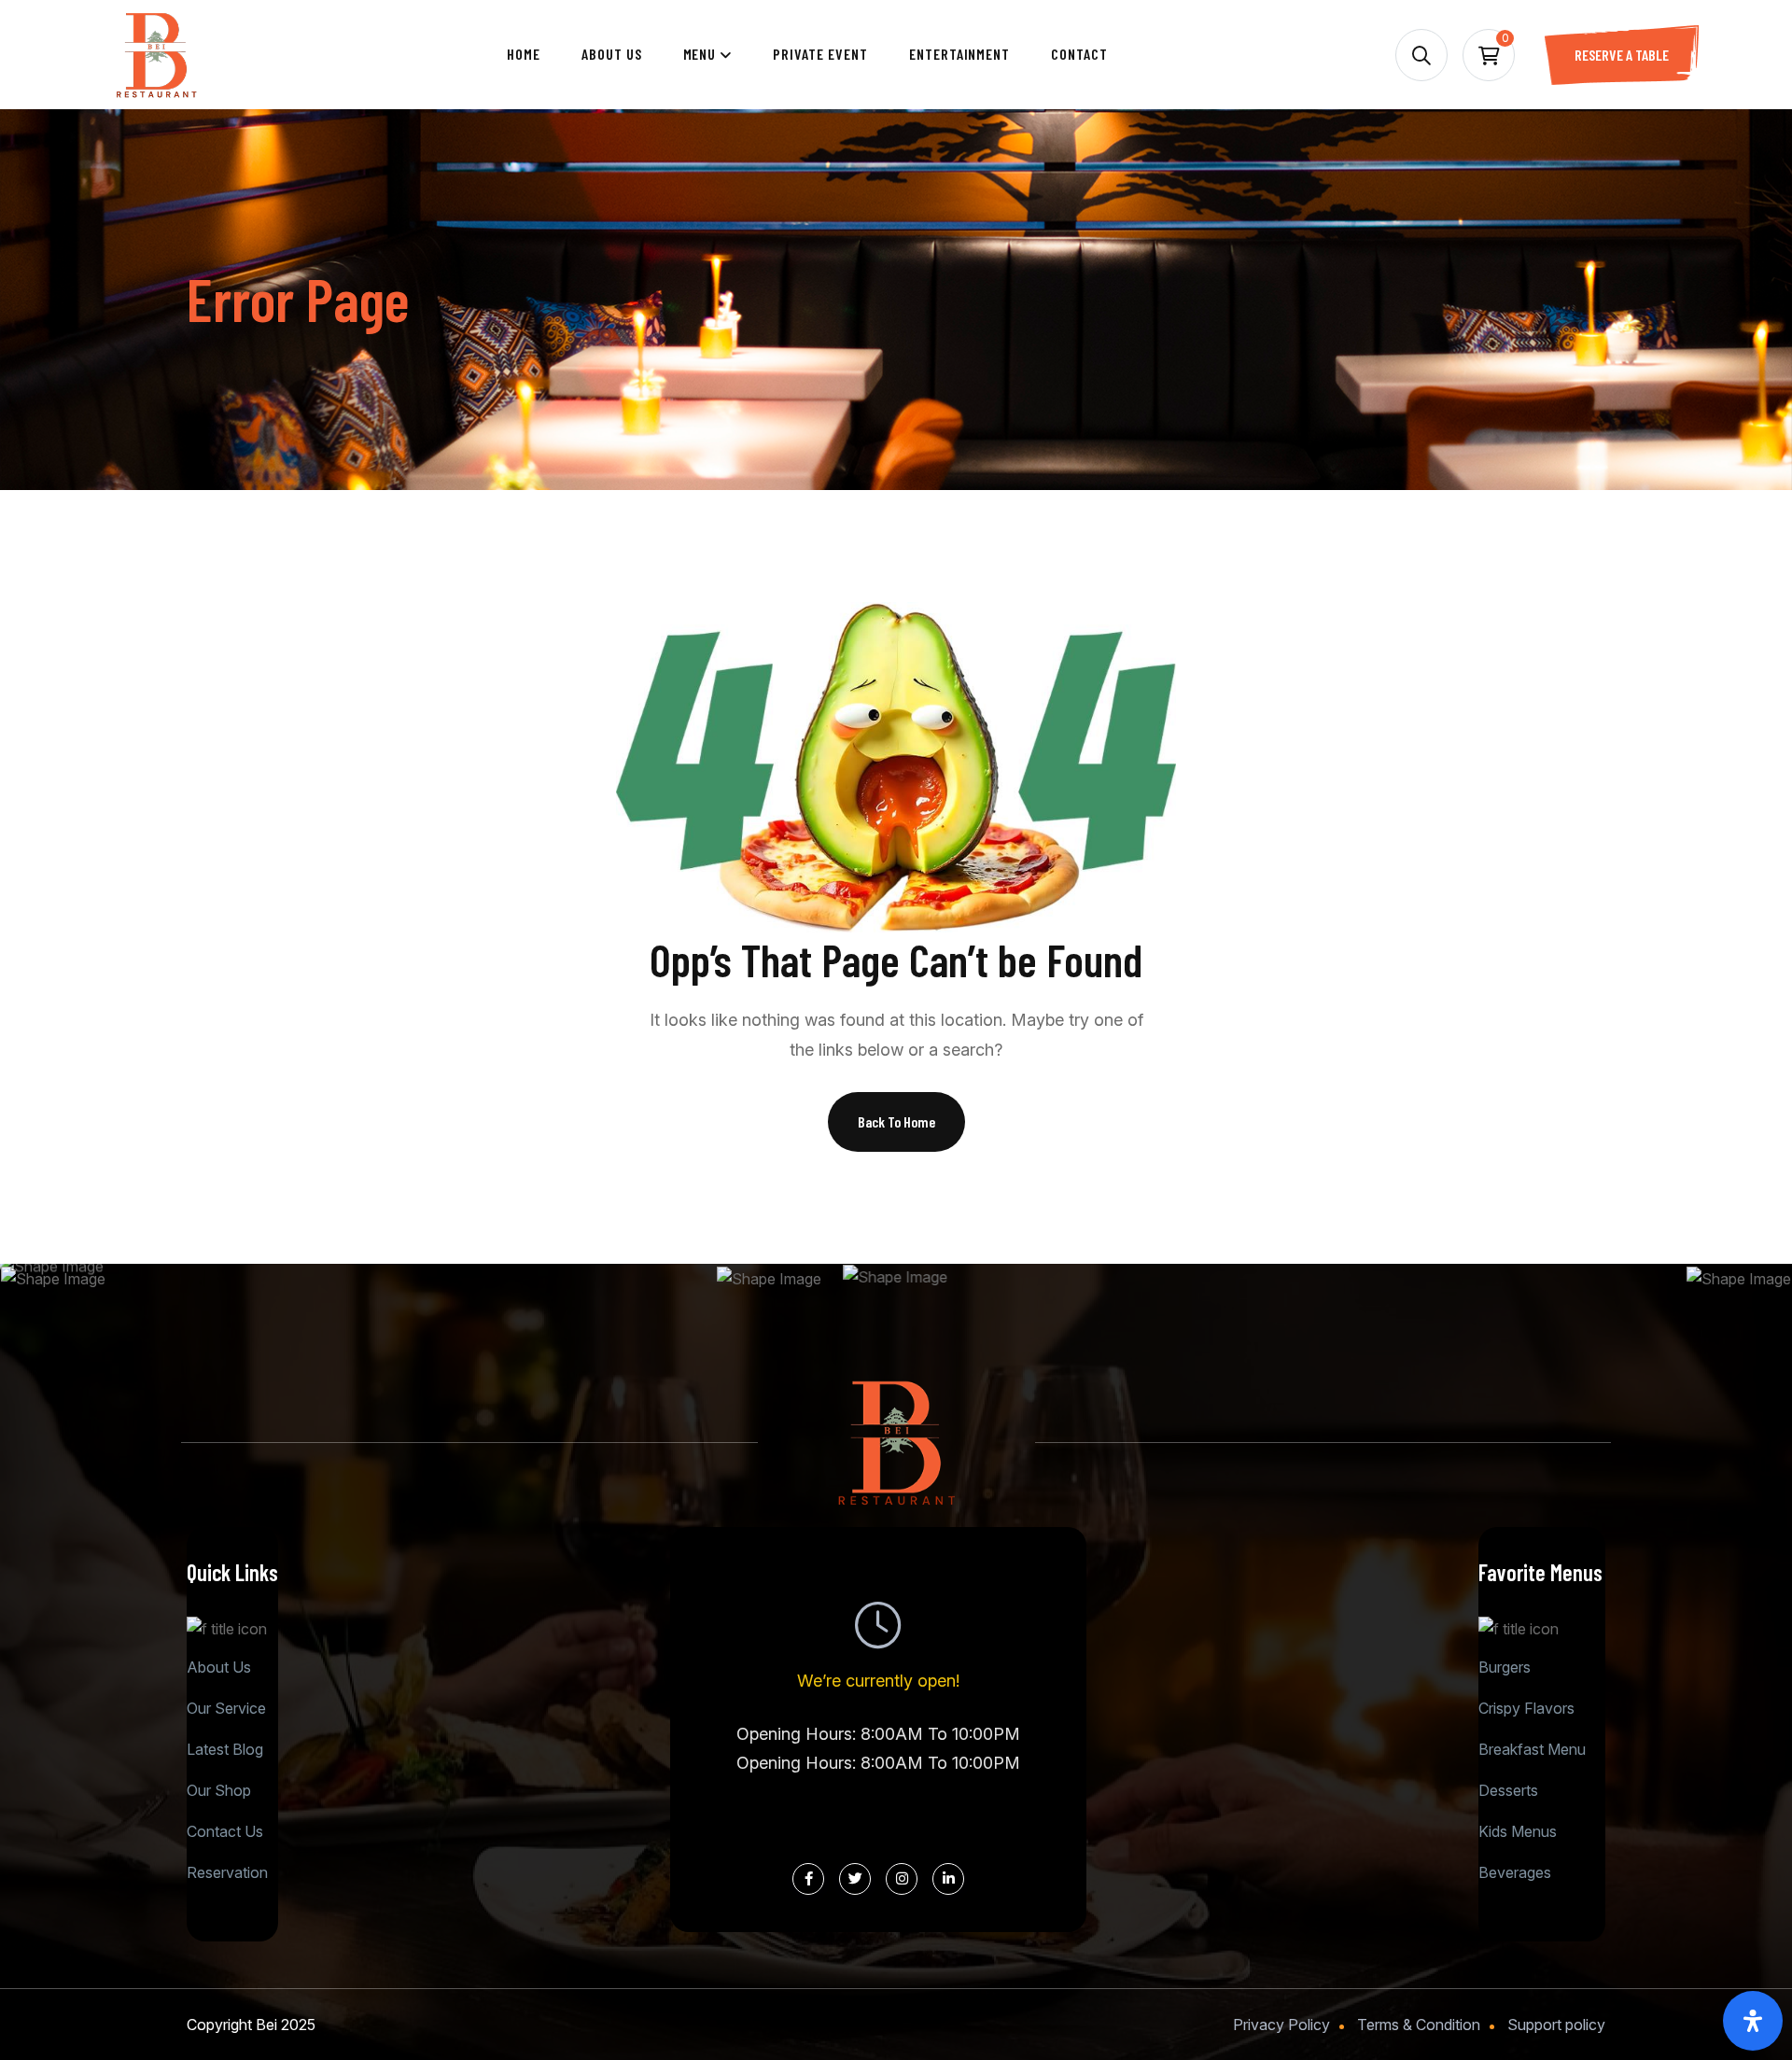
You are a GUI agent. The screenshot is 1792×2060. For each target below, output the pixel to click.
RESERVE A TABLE (1622, 55)
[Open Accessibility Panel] (1753, 2021)
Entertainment (959, 54)
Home (524, 54)
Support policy (1556, 2025)
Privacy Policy (1281, 2025)
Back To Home (896, 1121)
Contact (1079, 54)
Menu (700, 54)
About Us (612, 54)
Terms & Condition (1419, 2025)
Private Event (820, 54)
